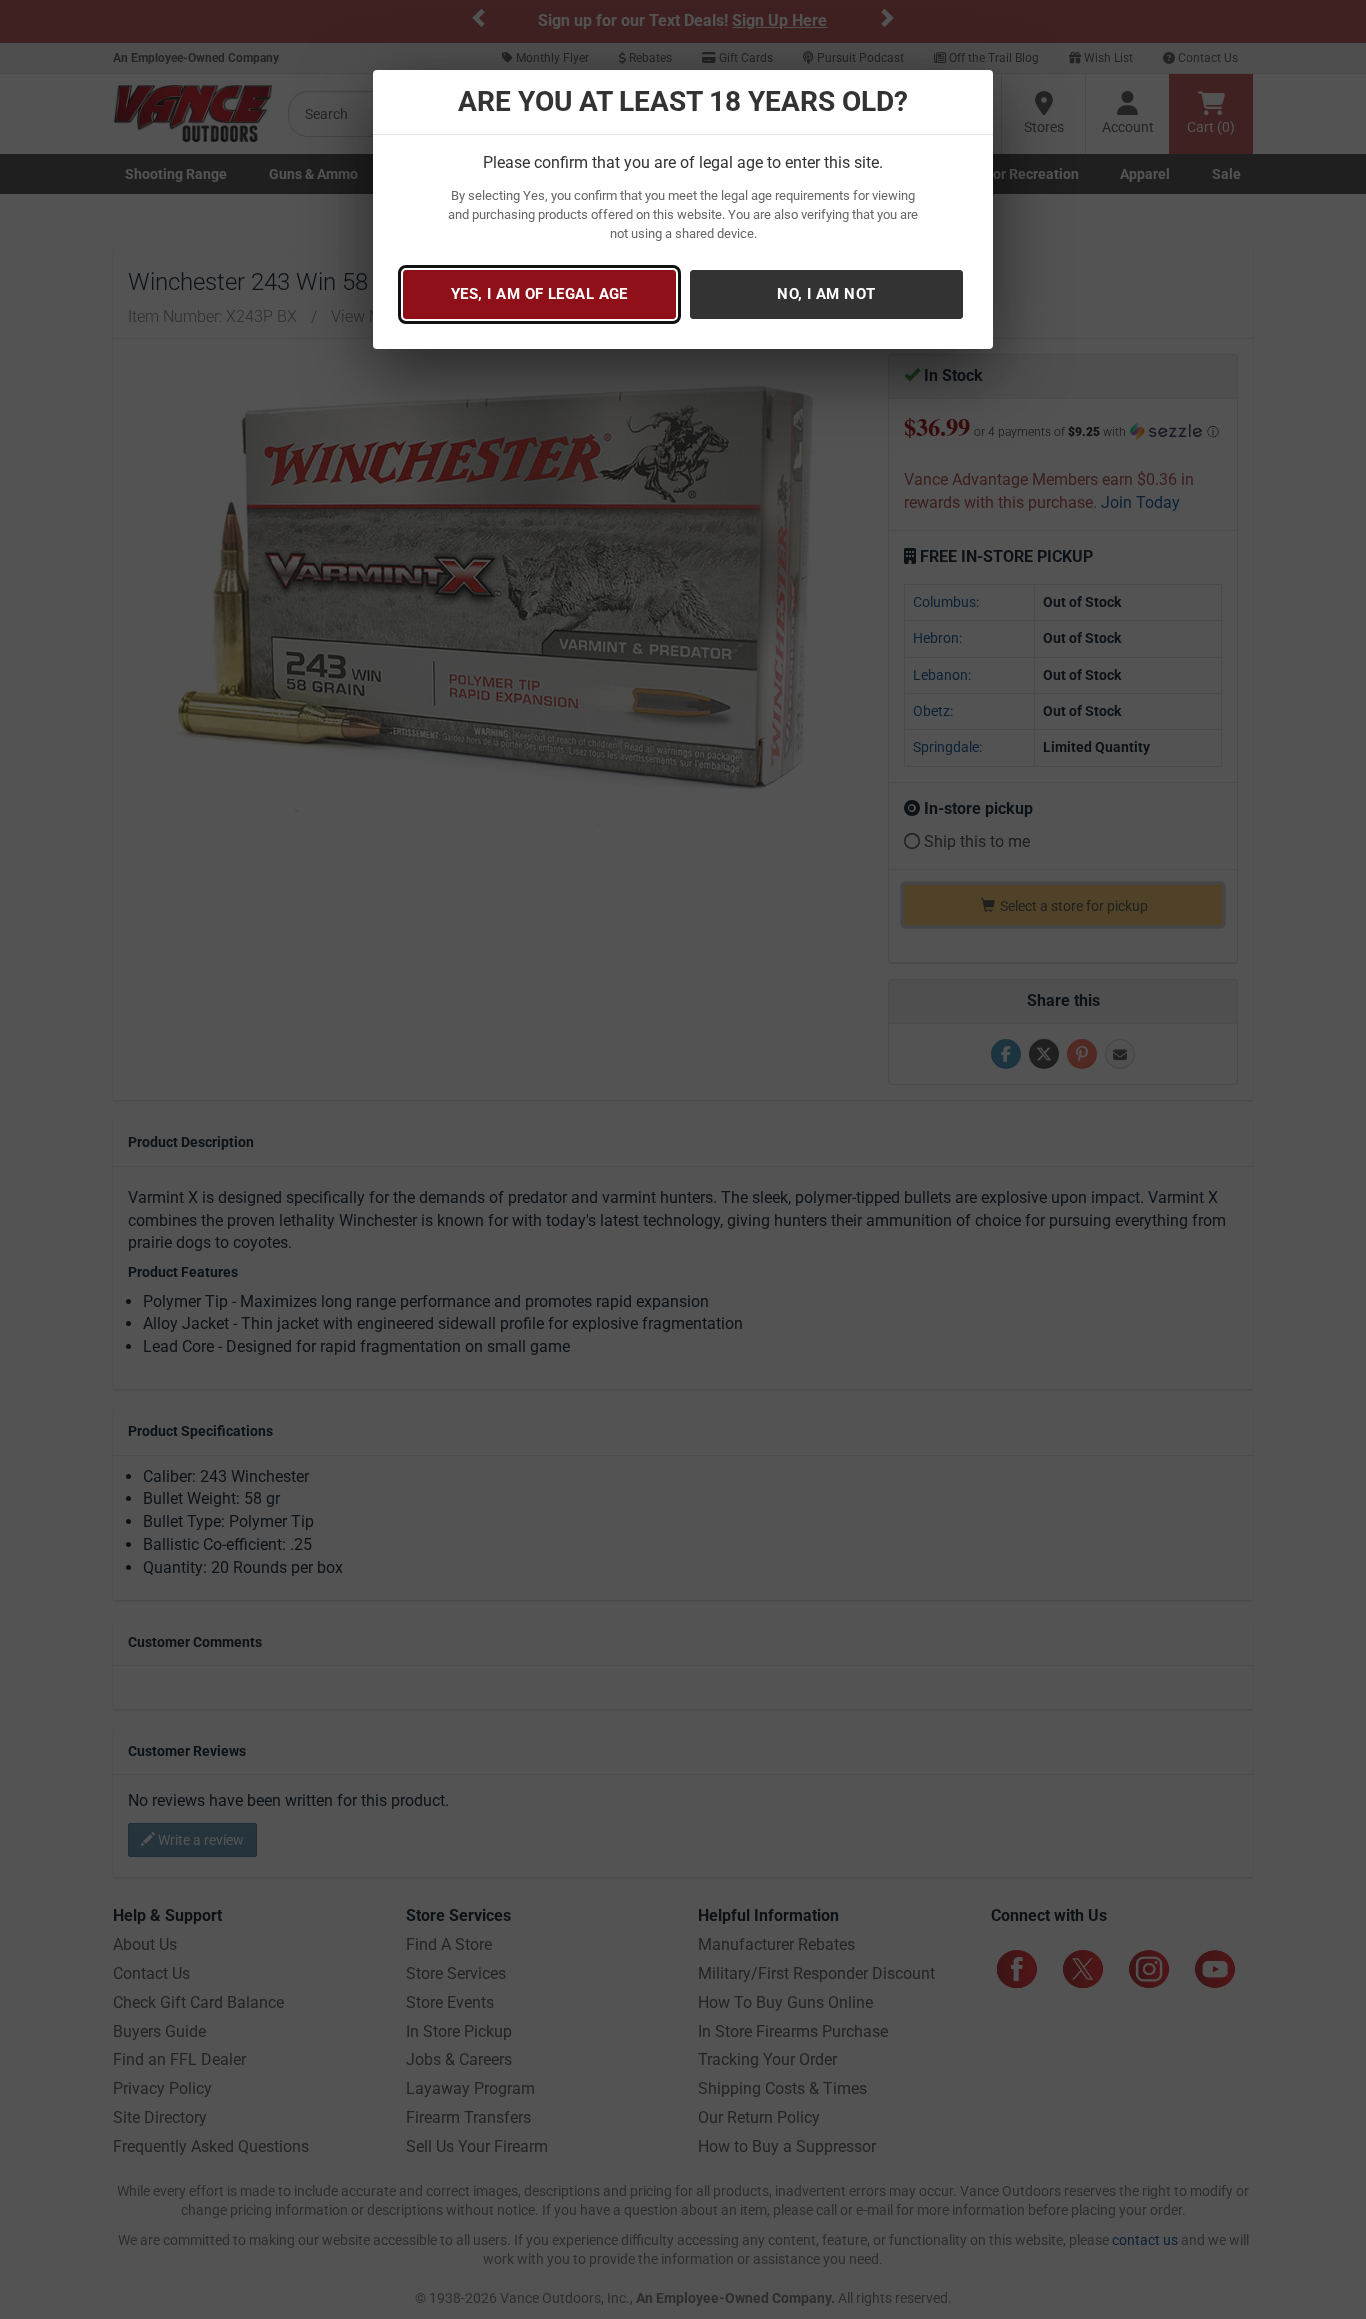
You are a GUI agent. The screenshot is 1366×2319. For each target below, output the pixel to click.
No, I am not (826, 294)
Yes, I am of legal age (539, 294)
